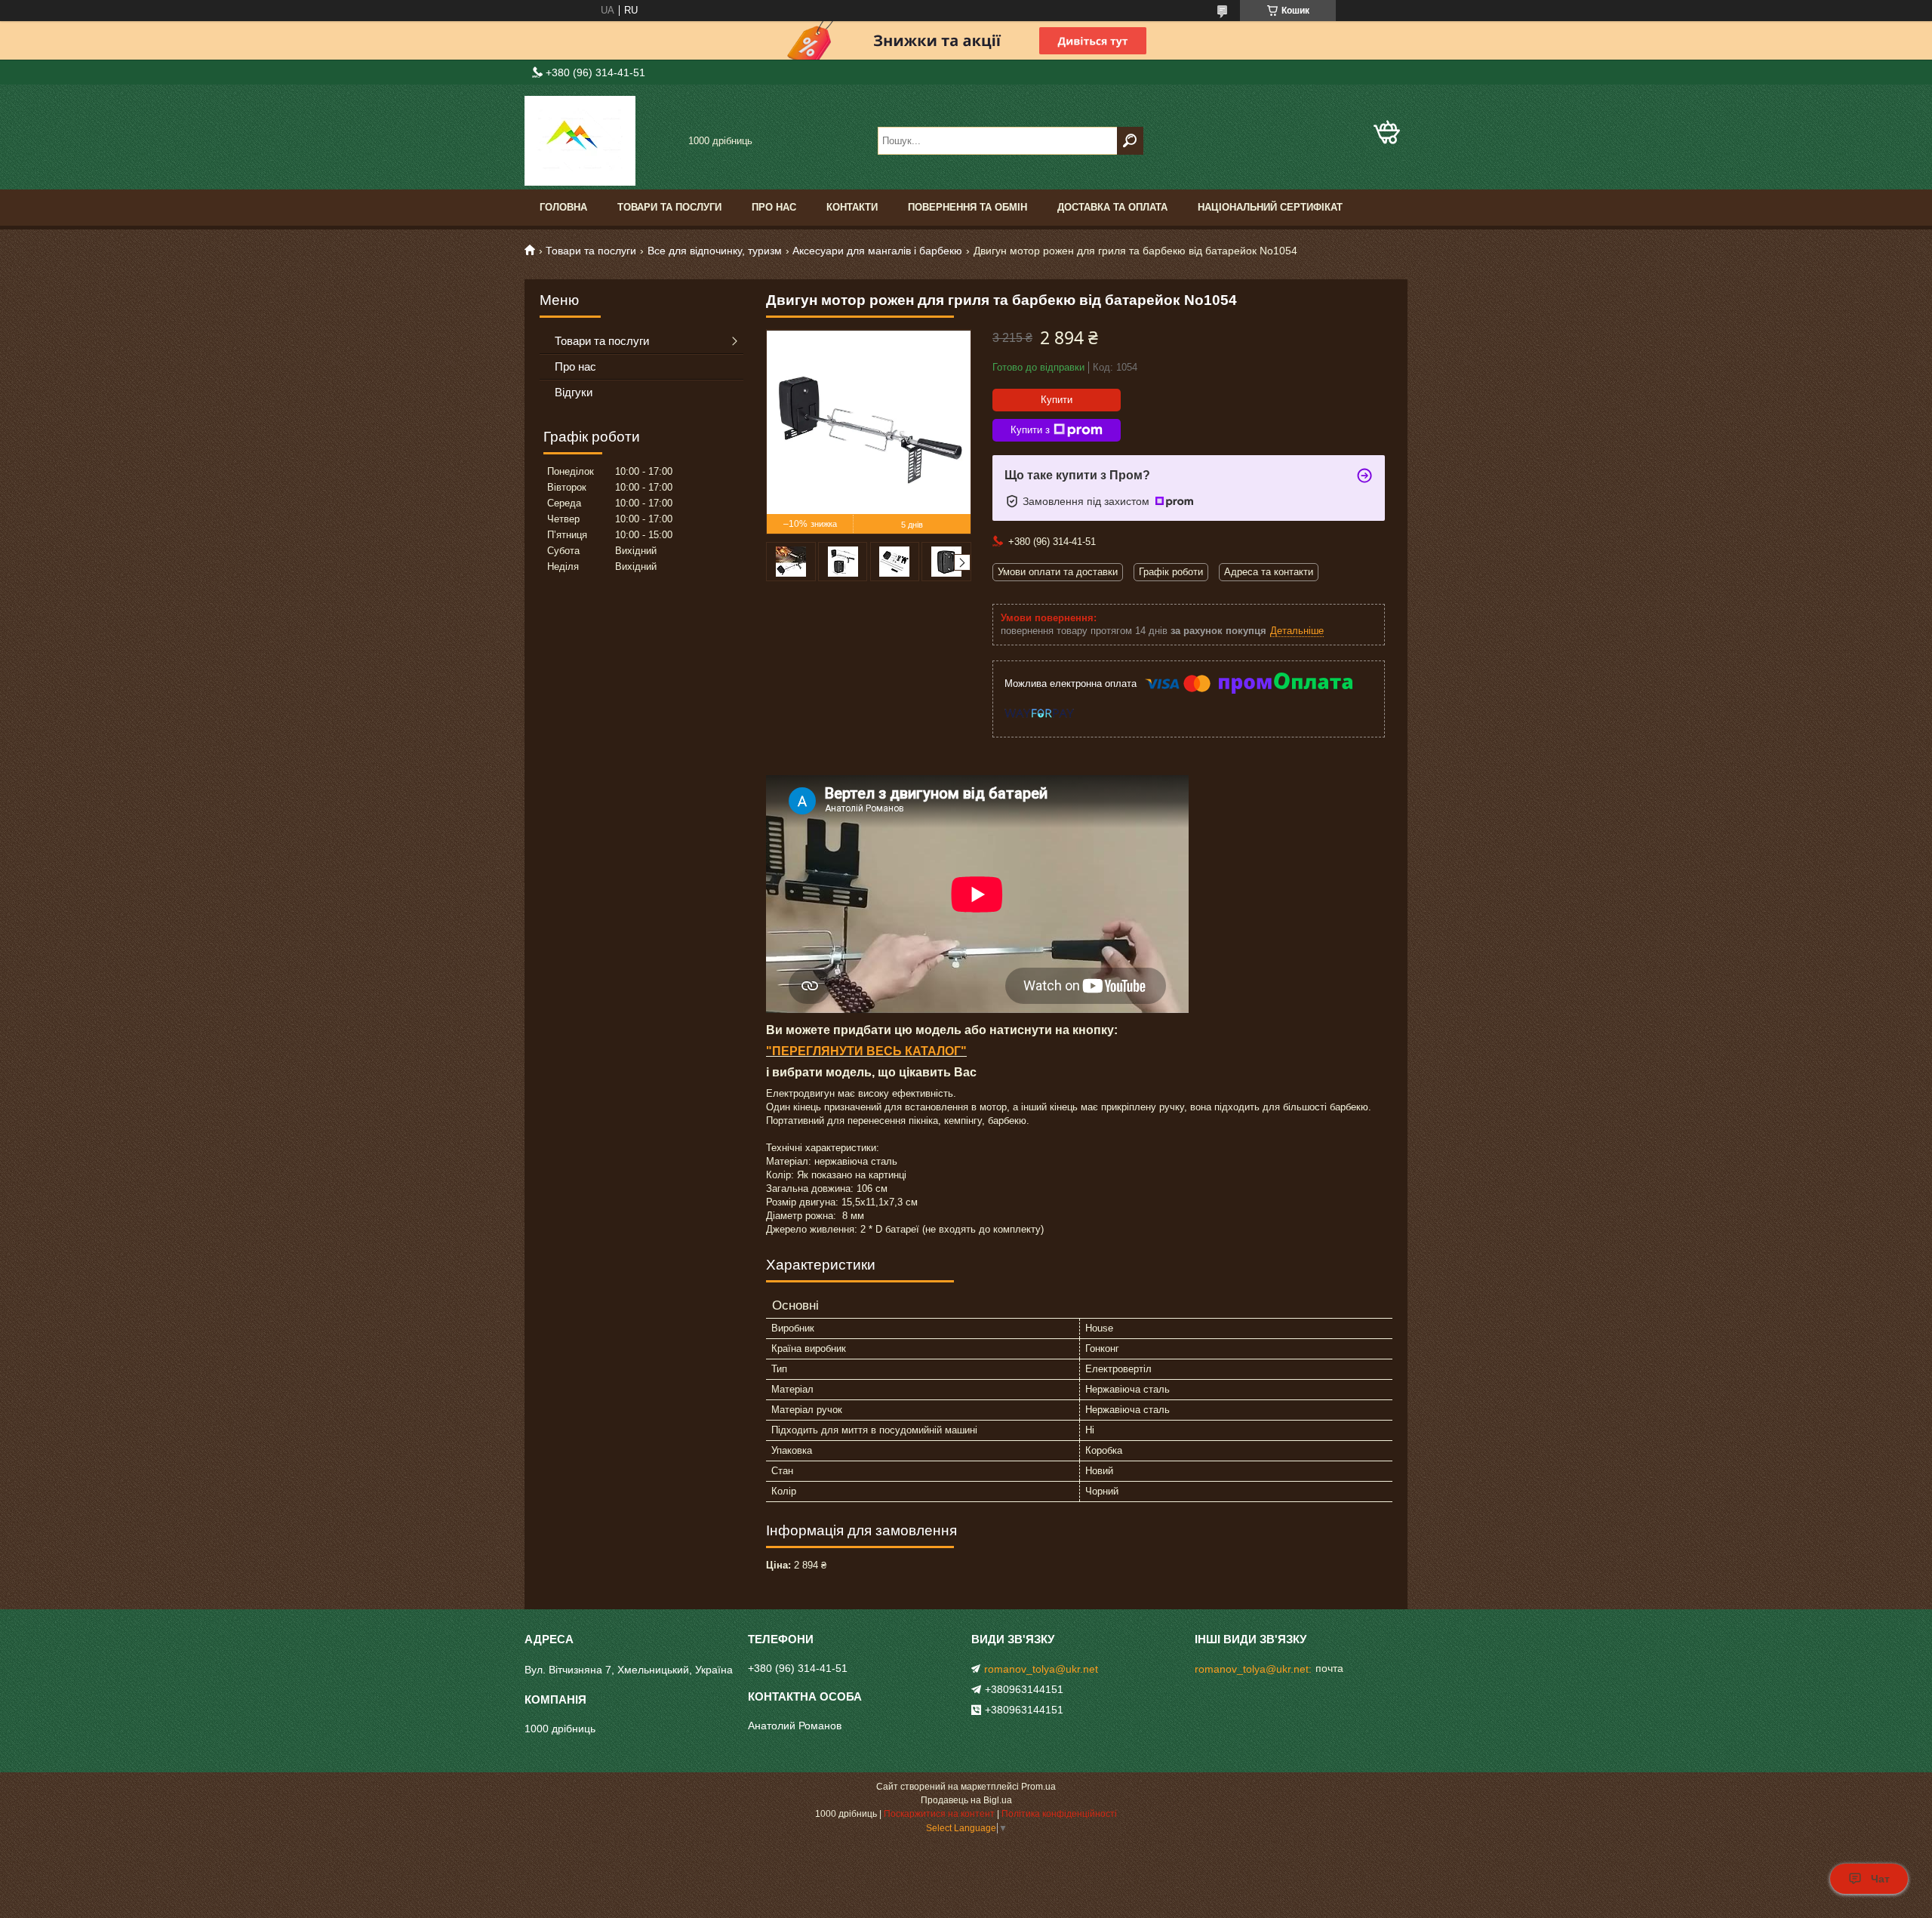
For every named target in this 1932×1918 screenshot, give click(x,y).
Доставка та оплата (1112, 207)
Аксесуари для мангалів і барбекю (877, 251)
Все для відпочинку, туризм (715, 251)
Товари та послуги (669, 207)
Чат (1880, 1879)
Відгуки (574, 392)
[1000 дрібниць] (600, 141)
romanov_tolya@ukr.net (1041, 1669)
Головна (563, 207)
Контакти (852, 207)
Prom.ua (1038, 1787)
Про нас (774, 207)
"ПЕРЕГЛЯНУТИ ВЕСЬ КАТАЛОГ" (866, 1051)
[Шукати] (1130, 141)
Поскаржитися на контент (939, 1814)
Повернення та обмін (968, 207)
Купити (1057, 400)
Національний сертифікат (1270, 207)
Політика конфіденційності (1059, 1814)
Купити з (1030, 430)
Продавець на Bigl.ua (966, 1800)
